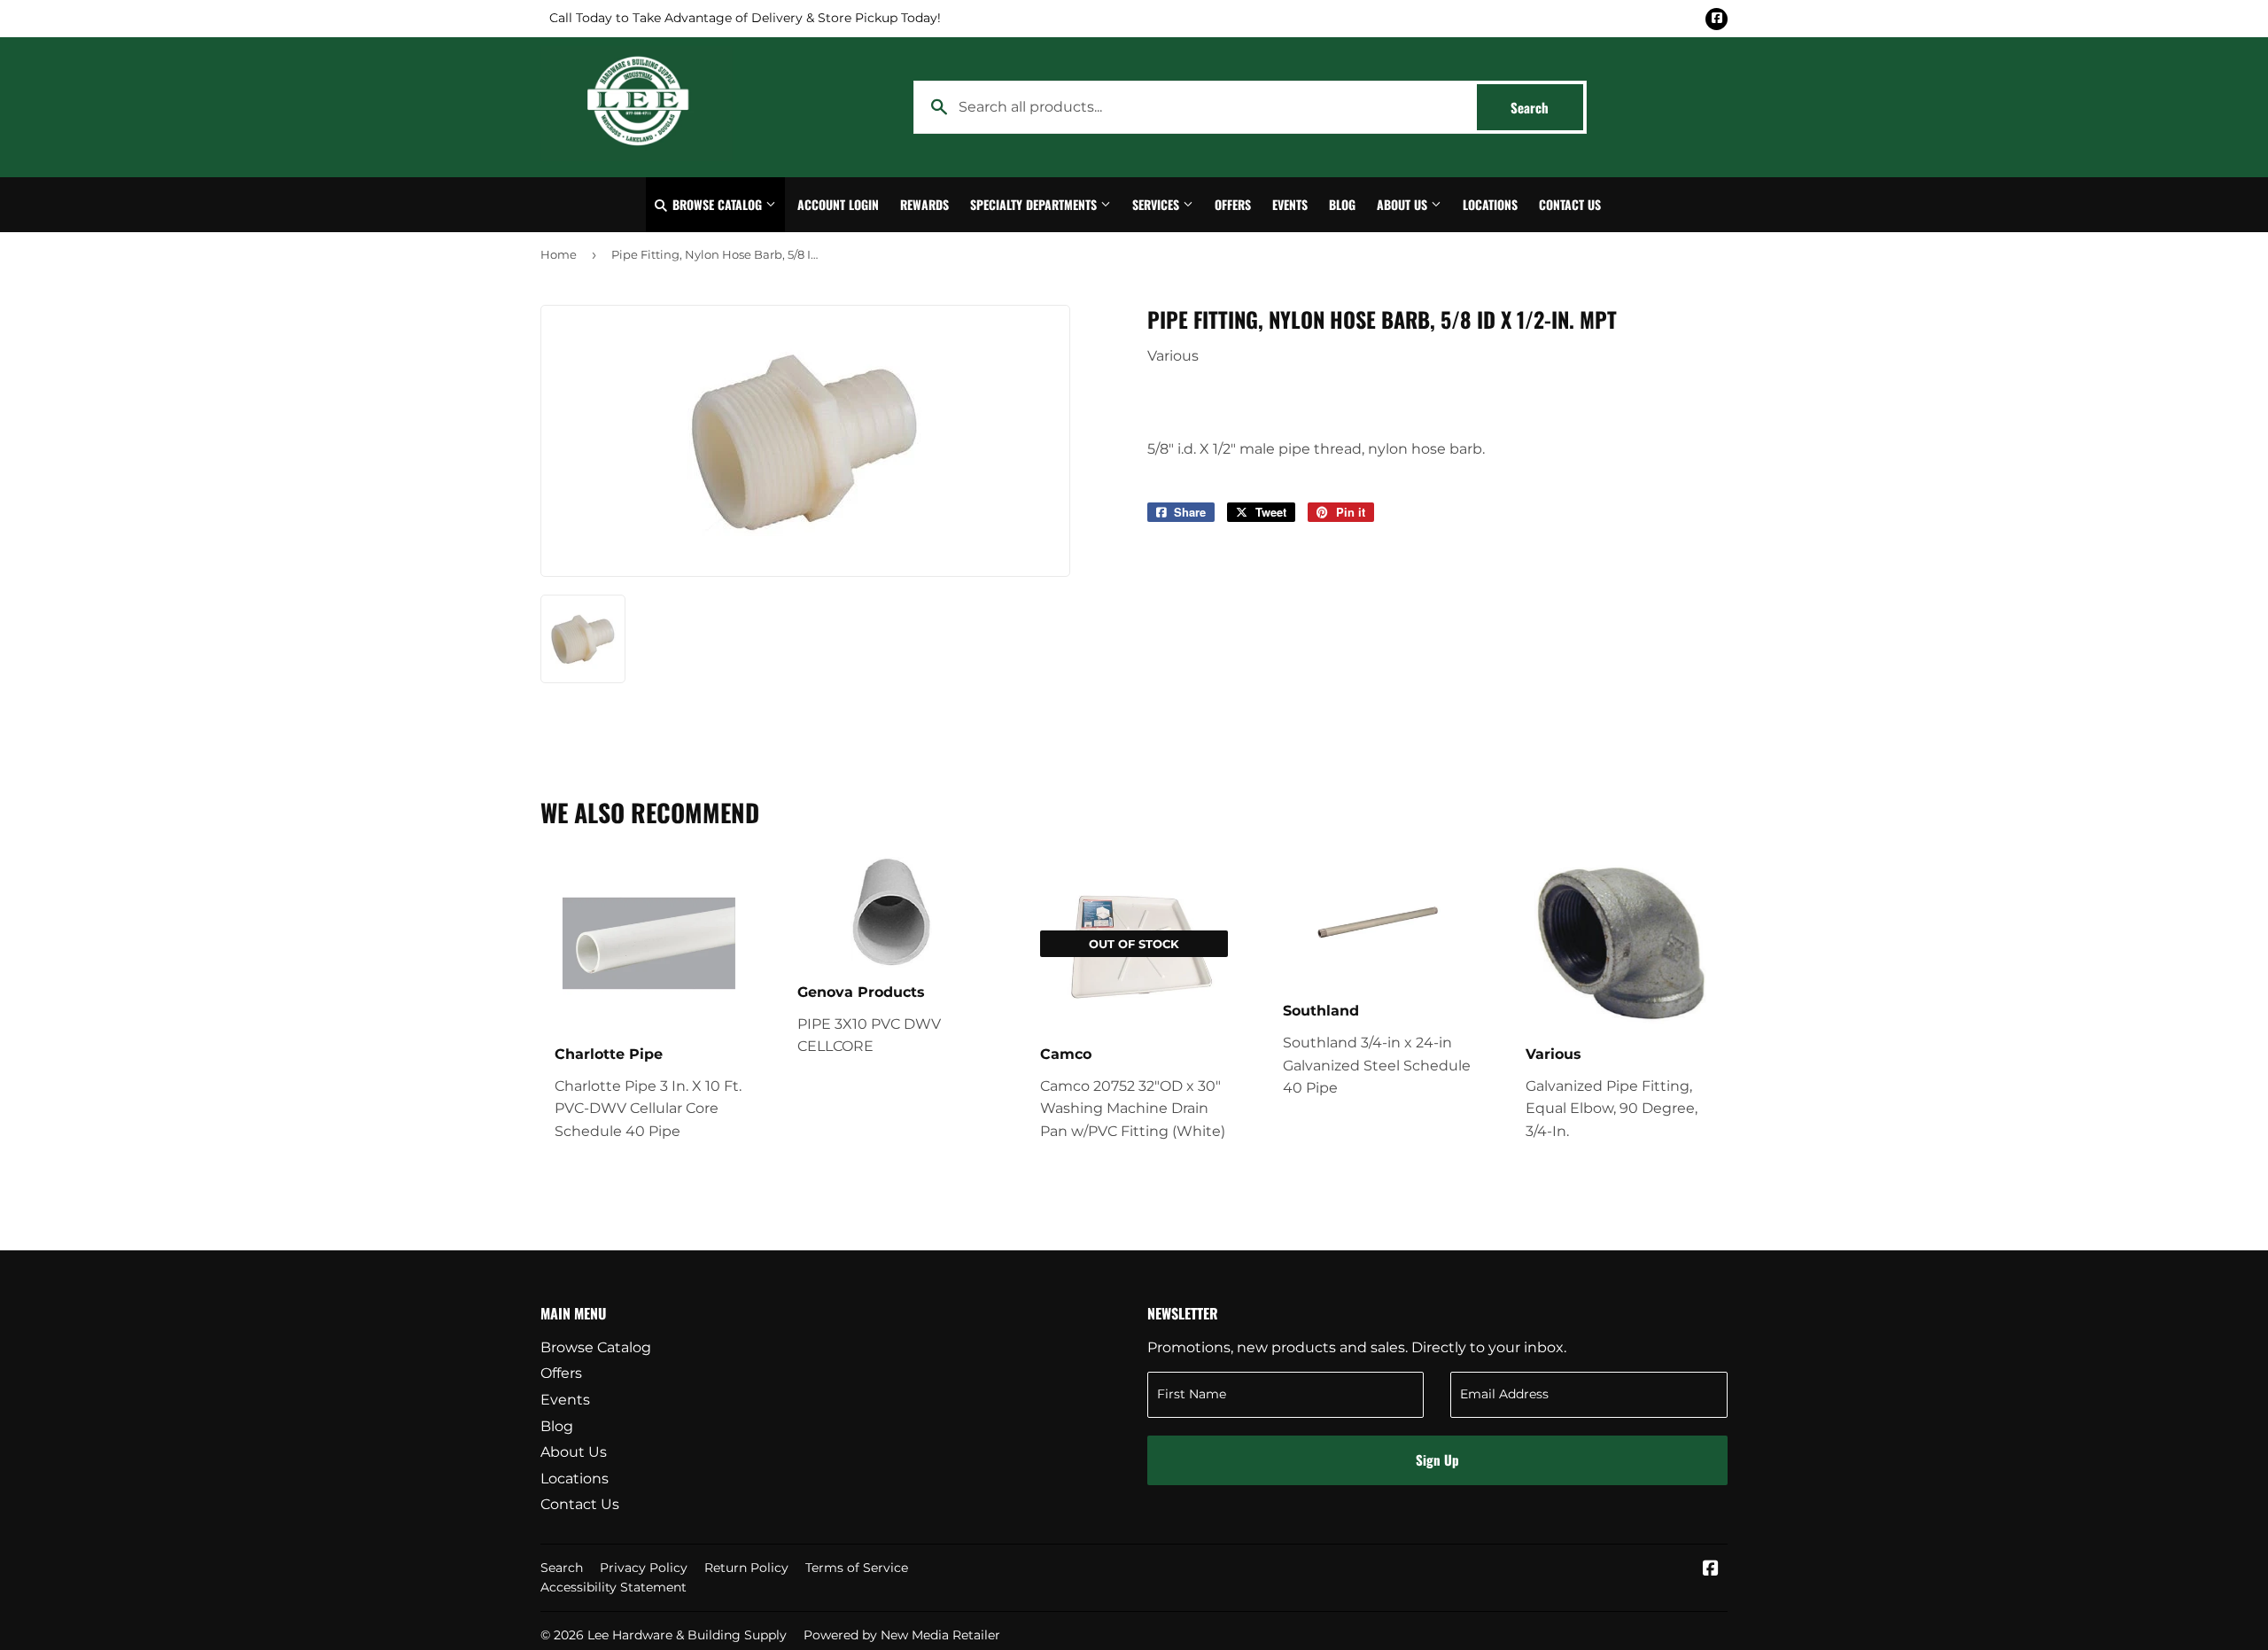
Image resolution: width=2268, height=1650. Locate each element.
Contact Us (1570, 204)
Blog (1342, 204)
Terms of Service (857, 1568)
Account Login (838, 204)
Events (1290, 204)
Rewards (924, 204)
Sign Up (1437, 1459)
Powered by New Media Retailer (902, 1635)
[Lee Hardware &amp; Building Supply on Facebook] (1711, 1570)
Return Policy (746, 1568)
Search (1547, 107)
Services (1157, 204)
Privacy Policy (644, 1568)
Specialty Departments (1035, 204)
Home (559, 254)
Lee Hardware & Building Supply (687, 1635)
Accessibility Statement (614, 1587)
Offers (1233, 204)
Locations (1490, 204)
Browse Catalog (717, 204)
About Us (1404, 204)
